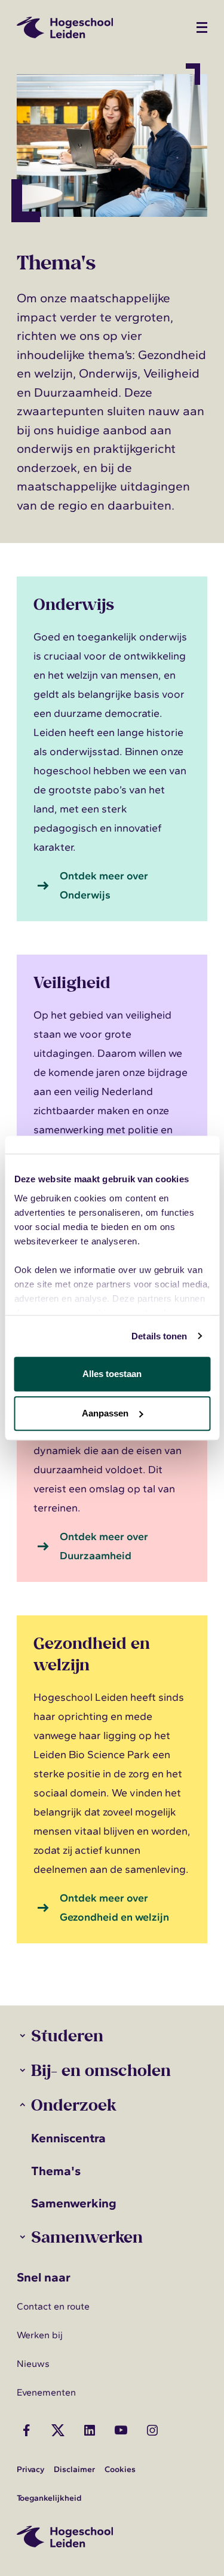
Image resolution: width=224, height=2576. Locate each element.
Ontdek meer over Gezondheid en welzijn (114, 1908)
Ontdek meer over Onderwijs (104, 885)
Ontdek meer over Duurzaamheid (104, 1546)
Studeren (67, 2035)
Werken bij (40, 2335)
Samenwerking (74, 2203)
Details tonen (159, 1336)
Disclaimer (74, 2469)
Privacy (30, 2469)
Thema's (56, 2171)
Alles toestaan (112, 1374)
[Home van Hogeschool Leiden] (100, 27)
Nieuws (33, 2364)
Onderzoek (73, 2104)
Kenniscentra (68, 2138)
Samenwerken (87, 2236)
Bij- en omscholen (101, 2070)
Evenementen (46, 2392)
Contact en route (53, 2306)
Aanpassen (105, 1413)
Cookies (120, 2469)
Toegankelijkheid (49, 2498)
